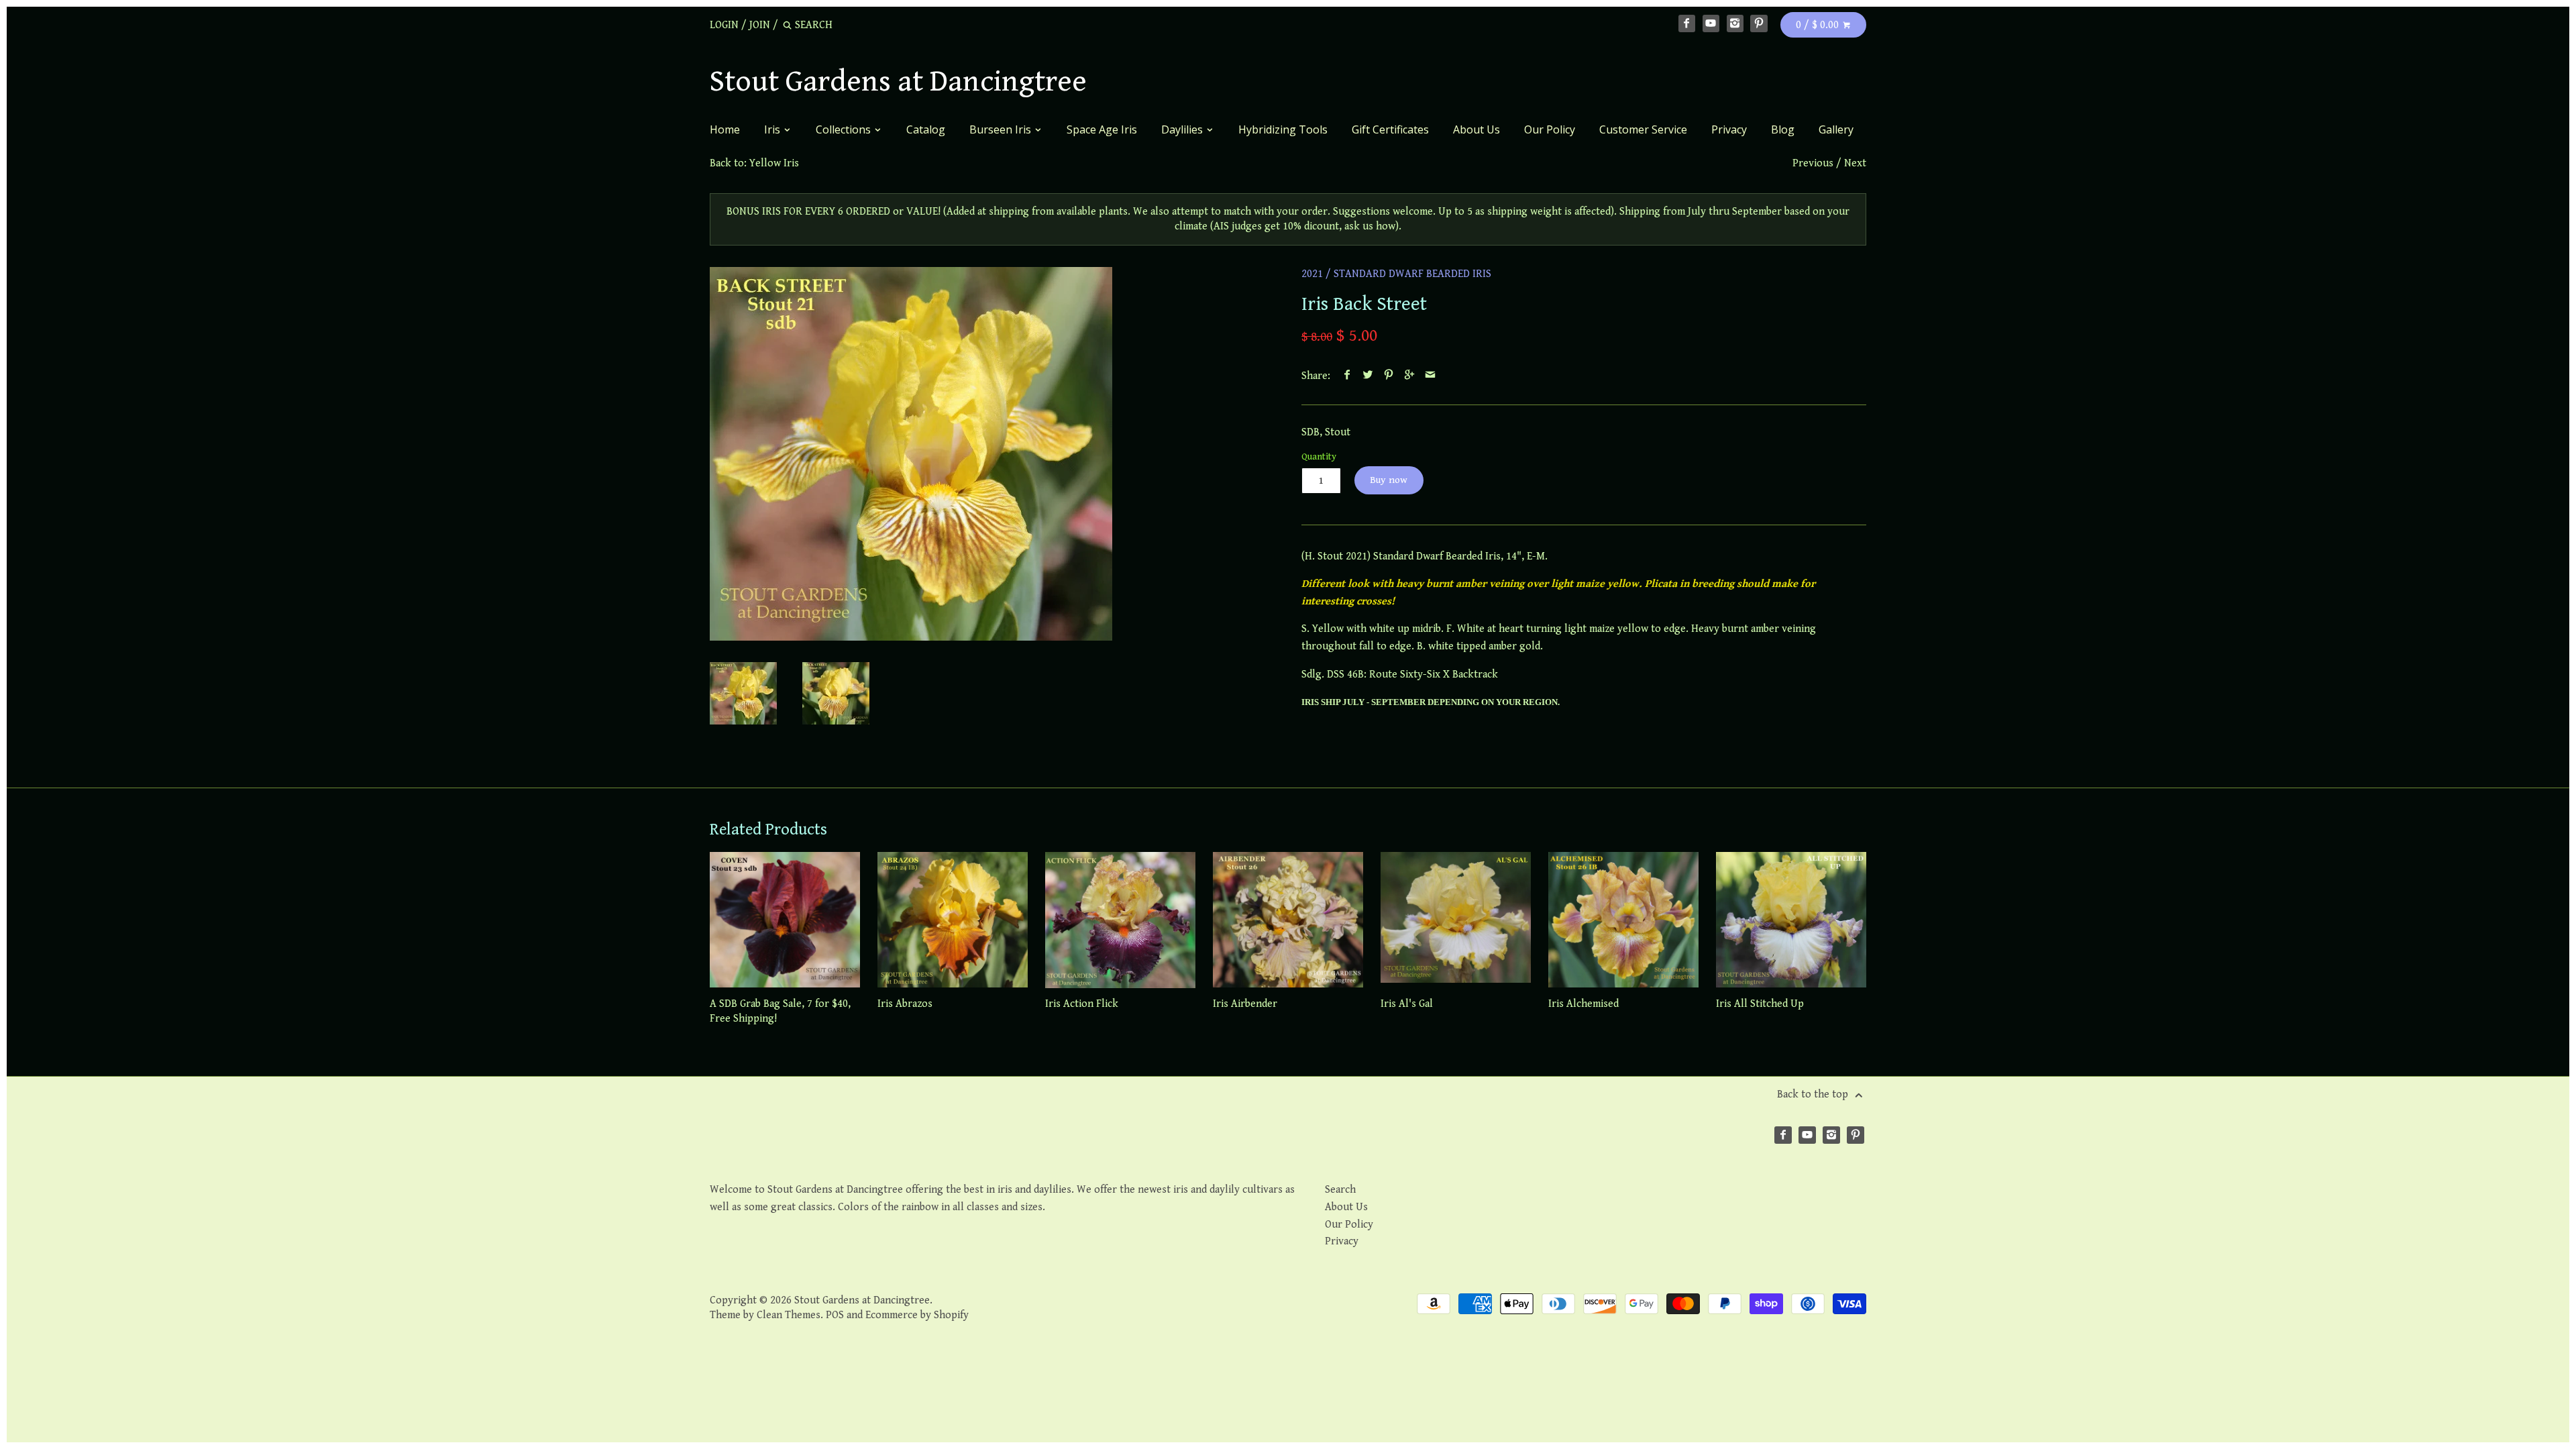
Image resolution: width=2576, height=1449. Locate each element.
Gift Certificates (1390, 129)
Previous (1813, 163)
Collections (845, 129)
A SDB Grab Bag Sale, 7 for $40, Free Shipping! (780, 1011)
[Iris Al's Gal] (1456, 920)
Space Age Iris (1102, 129)
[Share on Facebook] (1347, 376)
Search (1340, 1190)
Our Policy (1550, 129)
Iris (773, 129)
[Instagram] (1735, 23)
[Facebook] (1687, 23)
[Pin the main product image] (1389, 376)
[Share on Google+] (1410, 376)
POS (835, 1315)
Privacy (1729, 129)
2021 (1312, 274)
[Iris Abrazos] (953, 920)
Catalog (926, 129)
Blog (1783, 129)
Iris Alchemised (1584, 1004)
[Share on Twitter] (1368, 376)
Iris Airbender (1245, 1004)
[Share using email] (1431, 376)
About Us (1477, 129)
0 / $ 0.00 (1819, 25)
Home (725, 129)
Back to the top (1814, 1094)
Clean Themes (789, 1315)
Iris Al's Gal (1407, 1004)
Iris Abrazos (905, 1004)
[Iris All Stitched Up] (1791, 920)
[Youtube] (1711, 23)
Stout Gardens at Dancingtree (898, 82)
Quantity (1319, 457)
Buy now (1389, 480)
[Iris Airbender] (1288, 920)
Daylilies (1183, 129)
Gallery (1836, 129)
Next (1855, 163)
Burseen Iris (1002, 129)
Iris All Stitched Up (1760, 1004)
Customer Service (1643, 129)
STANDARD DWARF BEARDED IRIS (1412, 274)
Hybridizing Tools (1283, 129)
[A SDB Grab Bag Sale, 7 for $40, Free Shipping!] (785, 920)
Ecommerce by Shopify (917, 1315)
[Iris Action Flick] (1120, 920)
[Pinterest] (1759, 23)
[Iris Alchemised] (1623, 920)
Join (760, 25)
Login (724, 25)
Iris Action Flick (1082, 1004)
